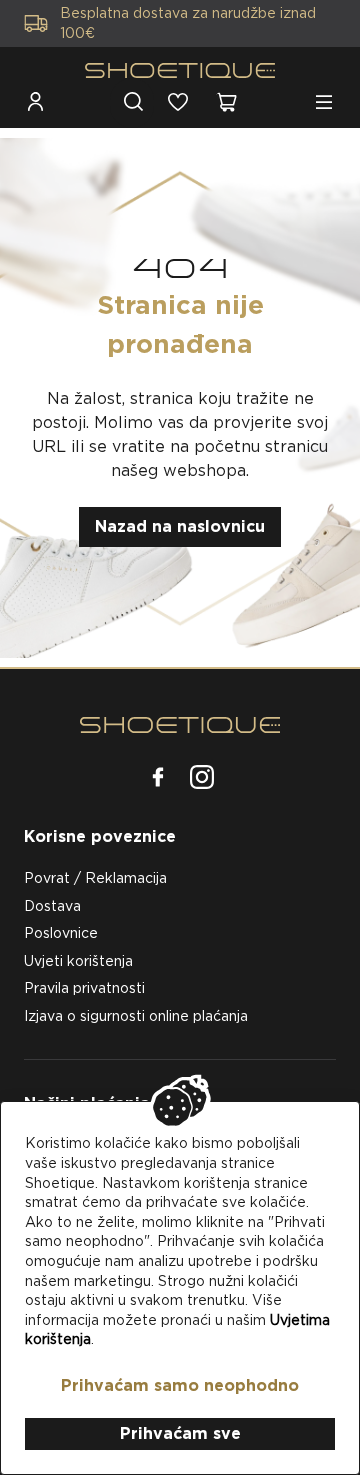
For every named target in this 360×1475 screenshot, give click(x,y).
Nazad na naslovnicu (180, 526)
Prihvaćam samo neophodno (180, 1385)
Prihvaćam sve (180, 1433)
